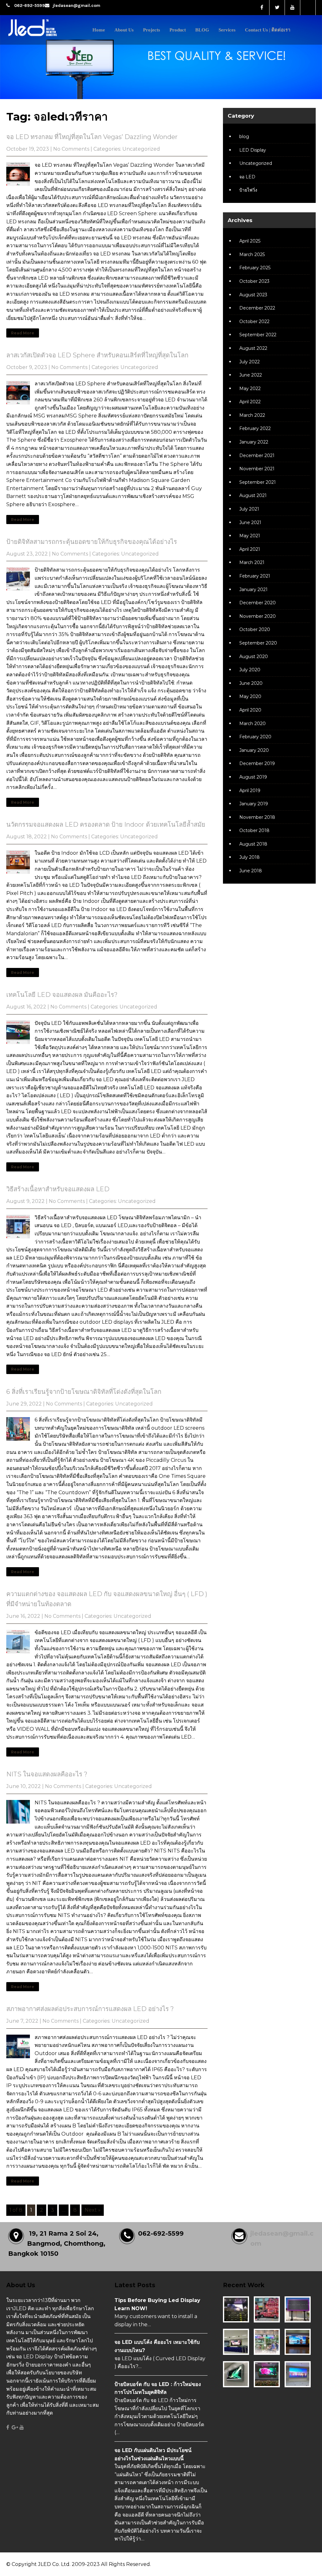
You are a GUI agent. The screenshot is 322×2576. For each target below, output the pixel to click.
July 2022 (250, 362)
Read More (23, 333)
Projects (152, 30)
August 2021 (253, 495)
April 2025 (250, 241)
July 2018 (250, 857)
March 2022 (252, 415)
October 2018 (254, 830)
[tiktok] (308, 8)
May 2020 (250, 696)
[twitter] (277, 8)
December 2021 (257, 455)
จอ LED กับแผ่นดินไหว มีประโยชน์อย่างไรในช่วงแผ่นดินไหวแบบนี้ (153, 2454)
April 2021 (250, 549)
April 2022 (250, 402)
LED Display (253, 150)
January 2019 (254, 804)
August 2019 (253, 777)
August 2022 (253, 348)
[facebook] (262, 8)
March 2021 (252, 562)
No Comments (71, 149)
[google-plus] (15, 2428)
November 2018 (257, 817)
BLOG (202, 30)
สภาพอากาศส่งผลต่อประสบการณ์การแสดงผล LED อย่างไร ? (90, 2009)
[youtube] (293, 8)
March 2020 (253, 724)
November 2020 (258, 616)
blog (244, 137)
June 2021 (250, 522)
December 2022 (257, 308)
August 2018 (253, 844)
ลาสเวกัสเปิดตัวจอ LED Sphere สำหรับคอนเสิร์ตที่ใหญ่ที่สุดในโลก (97, 355)
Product (178, 30)
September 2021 (258, 482)
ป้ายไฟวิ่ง (248, 190)
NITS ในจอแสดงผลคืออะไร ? (47, 1774)
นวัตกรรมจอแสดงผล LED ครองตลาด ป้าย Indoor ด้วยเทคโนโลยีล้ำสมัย (106, 824)
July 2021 (249, 509)
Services (227, 30)
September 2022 (258, 335)
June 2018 (251, 871)
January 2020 (254, 750)
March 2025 (252, 254)
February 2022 (255, 428)
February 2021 (255, 576)
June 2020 (251, 683)
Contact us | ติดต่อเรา (268, 30)
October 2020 (255, 629)
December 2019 (257, 763)
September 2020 (258, 643)
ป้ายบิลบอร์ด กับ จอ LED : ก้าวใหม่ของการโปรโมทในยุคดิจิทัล (158, 2388)
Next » (93, 2210)
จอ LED (247, 177)
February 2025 (255, 268)
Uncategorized (141, 149)
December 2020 (258, 603)
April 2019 (250, 791)
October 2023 (254, 281)
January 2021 (253, 590)
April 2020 (250, 710)
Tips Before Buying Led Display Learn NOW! (157, 2304)
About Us (124, 30)
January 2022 (254, 442)
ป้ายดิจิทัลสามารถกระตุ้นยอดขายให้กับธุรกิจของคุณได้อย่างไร (92, 542)
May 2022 (250, 388)
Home (99, 30)
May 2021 (250, 536)
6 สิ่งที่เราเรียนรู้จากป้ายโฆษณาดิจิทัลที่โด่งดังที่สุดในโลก (84, 1392)
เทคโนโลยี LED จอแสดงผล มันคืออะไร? (62, 995)
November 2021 (257, 469)
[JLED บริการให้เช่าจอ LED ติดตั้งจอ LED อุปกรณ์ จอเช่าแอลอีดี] (45, 37)
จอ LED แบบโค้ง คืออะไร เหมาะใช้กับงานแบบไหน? (157, 2346)
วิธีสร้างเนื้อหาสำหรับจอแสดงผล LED (58, 1189)
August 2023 (253, 295)
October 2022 (254, 321)
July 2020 (250, 670)
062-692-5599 (30, 6)
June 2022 (251, 375)
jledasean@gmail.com (76, 6)
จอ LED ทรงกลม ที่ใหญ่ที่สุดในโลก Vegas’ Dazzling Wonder (92, 137)
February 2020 (255, 737)
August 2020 (254, 657)
